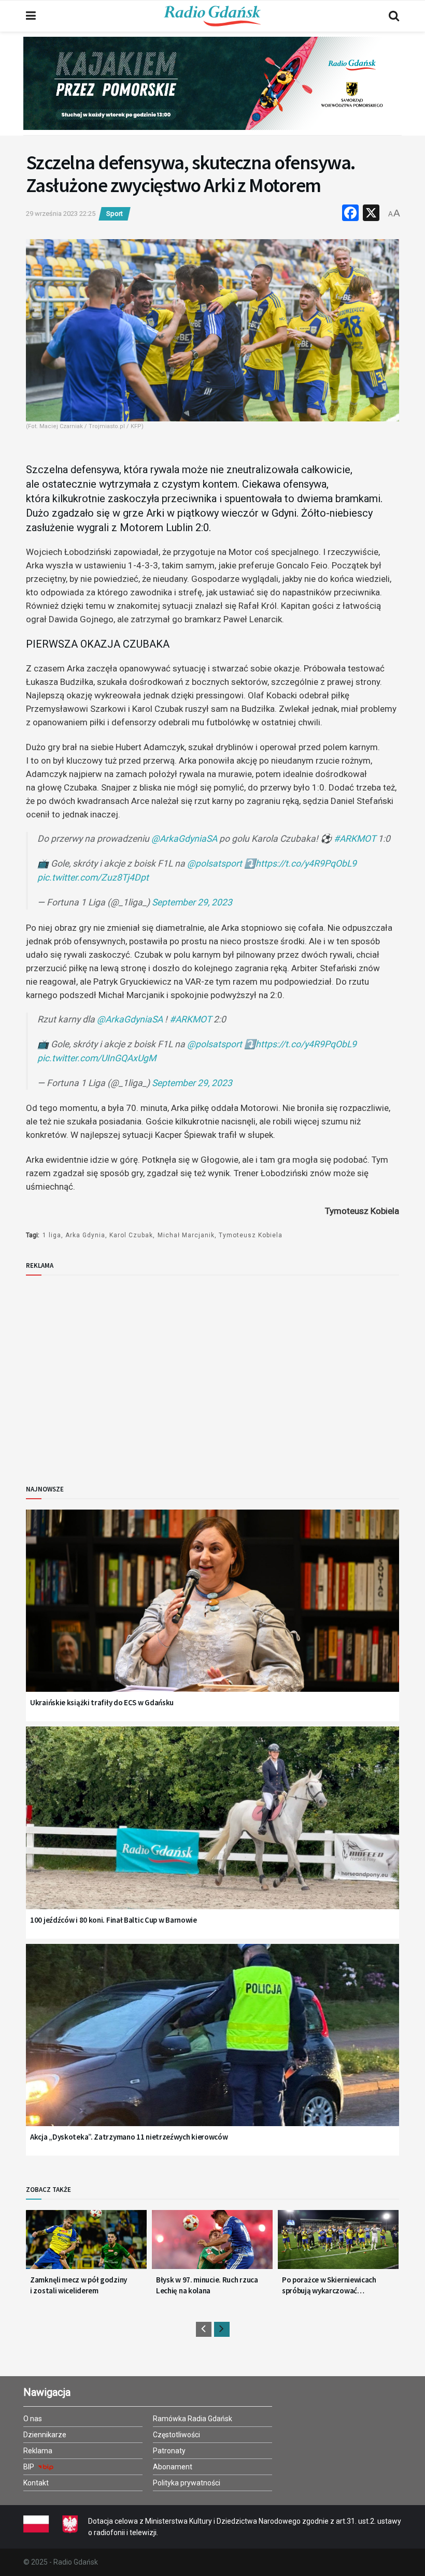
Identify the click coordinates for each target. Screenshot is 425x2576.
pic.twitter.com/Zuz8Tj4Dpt (93, 877)
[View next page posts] (222, 2329)
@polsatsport (215, 863)
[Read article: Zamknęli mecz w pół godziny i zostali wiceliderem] (86, 2244)
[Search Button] (394, 16)
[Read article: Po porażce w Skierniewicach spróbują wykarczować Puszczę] (338, 2244)
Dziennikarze (45, 2435)
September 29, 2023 (192, 902)
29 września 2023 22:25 (61, 214)
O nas (33, 2419)
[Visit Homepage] (212, 16)
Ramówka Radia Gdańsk (193, 2419)
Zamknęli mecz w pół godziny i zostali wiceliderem (79, 2285)
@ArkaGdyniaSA (184, 839)
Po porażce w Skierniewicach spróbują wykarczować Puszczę (329, 2285)
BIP (30, 2467)
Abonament (173, 2467)
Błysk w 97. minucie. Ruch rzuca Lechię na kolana (207, 2285)
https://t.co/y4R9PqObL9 (306, 863)
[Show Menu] (31, 16)
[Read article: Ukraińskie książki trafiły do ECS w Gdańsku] (212, 1614)
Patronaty (169, 2451)
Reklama (38, 2451)
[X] (371, 214)
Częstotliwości (176, 2435)
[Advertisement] (111, 1371)
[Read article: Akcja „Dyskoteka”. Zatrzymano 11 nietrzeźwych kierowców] (212, 2048)
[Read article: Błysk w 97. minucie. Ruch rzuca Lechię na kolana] (212, 2244)
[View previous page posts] (204, 2329)
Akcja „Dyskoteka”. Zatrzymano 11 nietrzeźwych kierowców (129, 2137)
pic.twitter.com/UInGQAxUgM (97, 1058)
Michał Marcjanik (186, 1235)
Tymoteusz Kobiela (251, 1235)
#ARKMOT (355, 839)
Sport (115, 214)
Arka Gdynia (85, 1235)
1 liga (52, 1235)
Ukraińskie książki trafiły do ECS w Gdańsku (102, 1702)
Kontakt (36, 2483)
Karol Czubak (131, 1235)
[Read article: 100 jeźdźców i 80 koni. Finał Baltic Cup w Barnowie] (212, 1831)
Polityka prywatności (187, 2483)
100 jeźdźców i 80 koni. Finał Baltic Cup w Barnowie (114, 1920)
